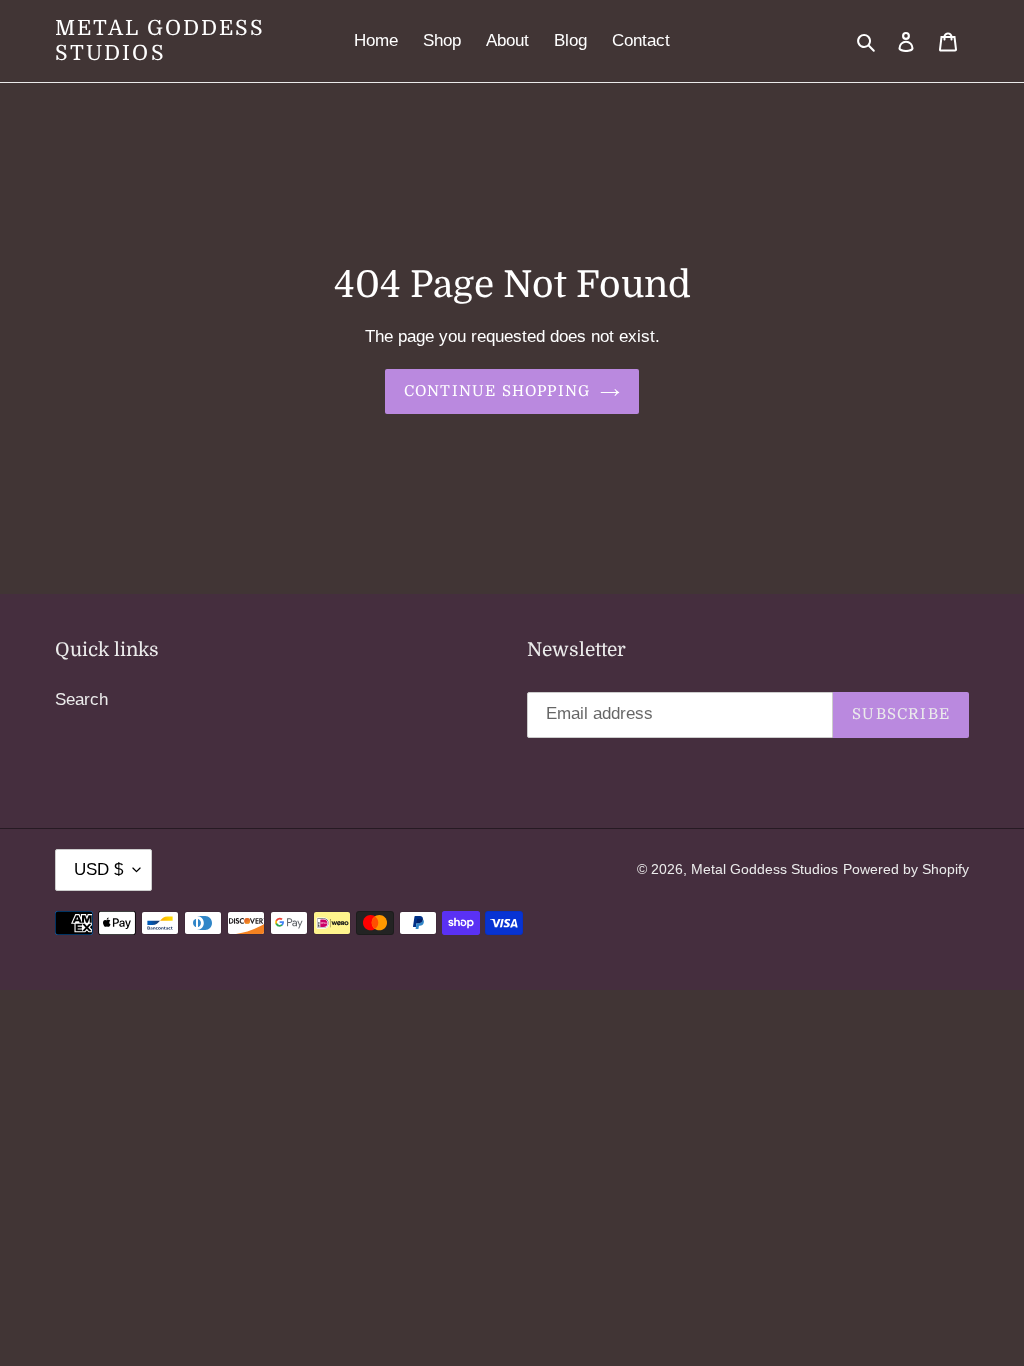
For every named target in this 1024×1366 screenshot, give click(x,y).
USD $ (98, 869)
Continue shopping (497, 391)
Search (81, 699)
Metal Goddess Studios (160, 40)
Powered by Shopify (906, 869)
